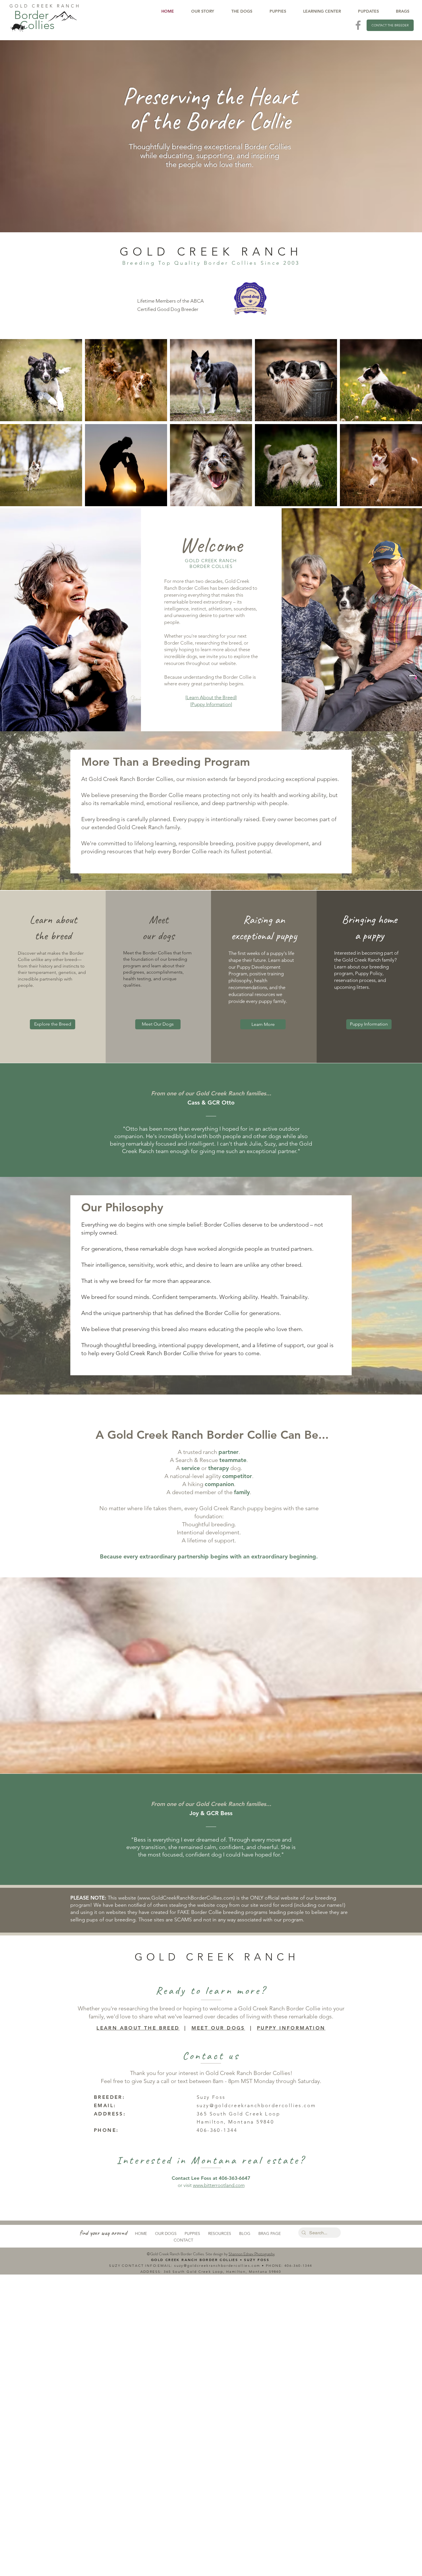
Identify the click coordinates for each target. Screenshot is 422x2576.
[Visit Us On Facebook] (358, 25)
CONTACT (183, 2240)
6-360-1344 (301, 2265)
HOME (141, 2233)
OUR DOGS (166, 2233)
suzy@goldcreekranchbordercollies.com (256, 2105)
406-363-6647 (235, 2178)
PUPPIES (192, 2233)
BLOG (245, 2233)
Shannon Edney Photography (252, 2254)
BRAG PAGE (270, 2233)
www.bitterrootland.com (219, 2185)
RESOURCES (220, 2233)
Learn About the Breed (211, 697)
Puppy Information (211, 704)
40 (287, 2265)
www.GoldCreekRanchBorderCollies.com (186, 1898)
